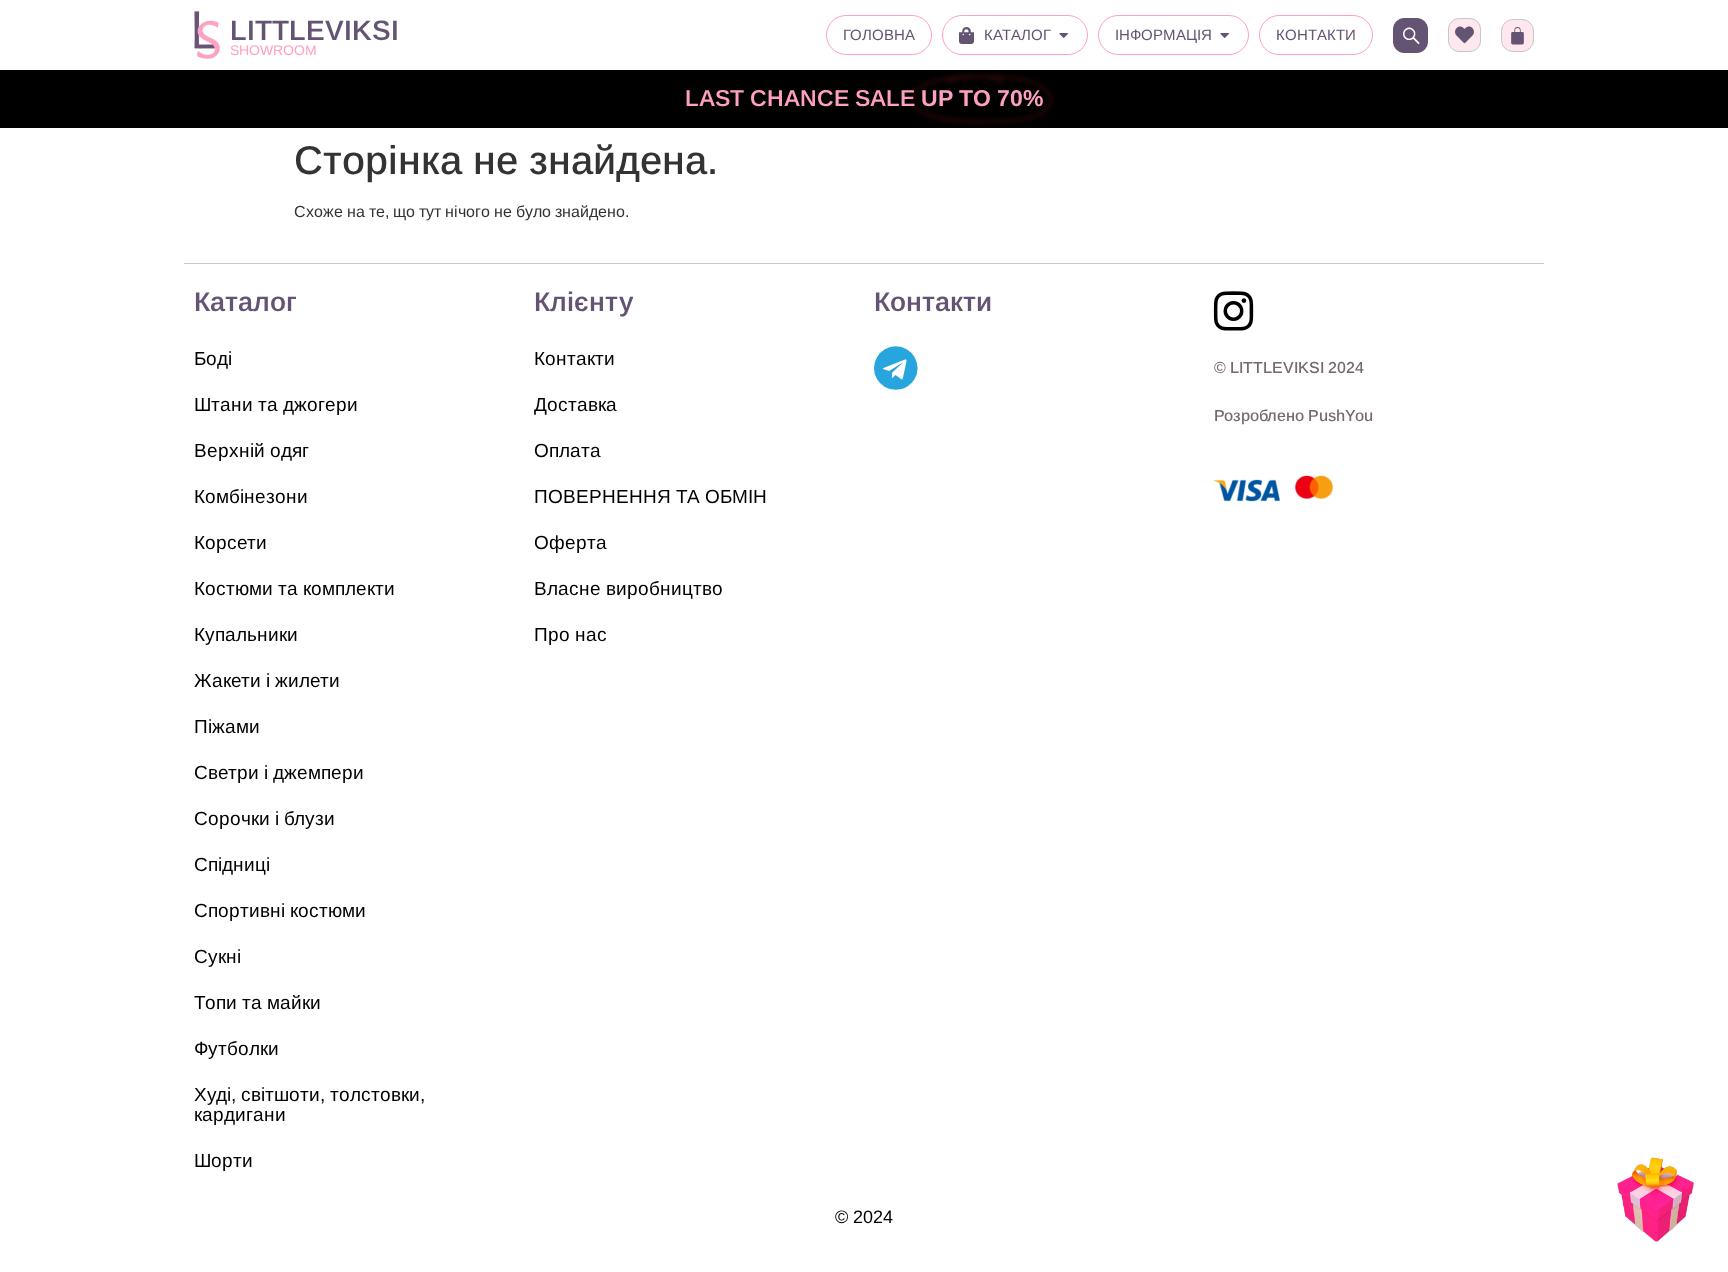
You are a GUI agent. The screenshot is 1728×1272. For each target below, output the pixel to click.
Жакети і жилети (267, 680)
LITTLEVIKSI (314, 30)
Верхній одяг (251, 450)
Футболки (236, 1048)
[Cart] (1517, 35)
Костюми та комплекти (294, 588)
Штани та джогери (276, 404)
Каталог (245, 302)
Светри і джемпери (279, 772)
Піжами (227, 726)
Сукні (217, 956)
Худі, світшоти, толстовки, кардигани (309, 1104)
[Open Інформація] (1224, 35)
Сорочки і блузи (264, 818)
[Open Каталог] (1063, 35)
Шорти (223, 1160)
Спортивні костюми (280, 910)
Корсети (230, 542)
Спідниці (232, 864)
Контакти (574, 358)
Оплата (567, 450)
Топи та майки (257, 1002)
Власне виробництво (628, 588)
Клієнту (584, 302)
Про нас (570, 634)
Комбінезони (251, 496)
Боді (213, 358)
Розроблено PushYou (1293, 415)
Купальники (246, 634)
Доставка (575, 404)
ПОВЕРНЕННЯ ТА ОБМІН (650, 496)
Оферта (570, 542)
